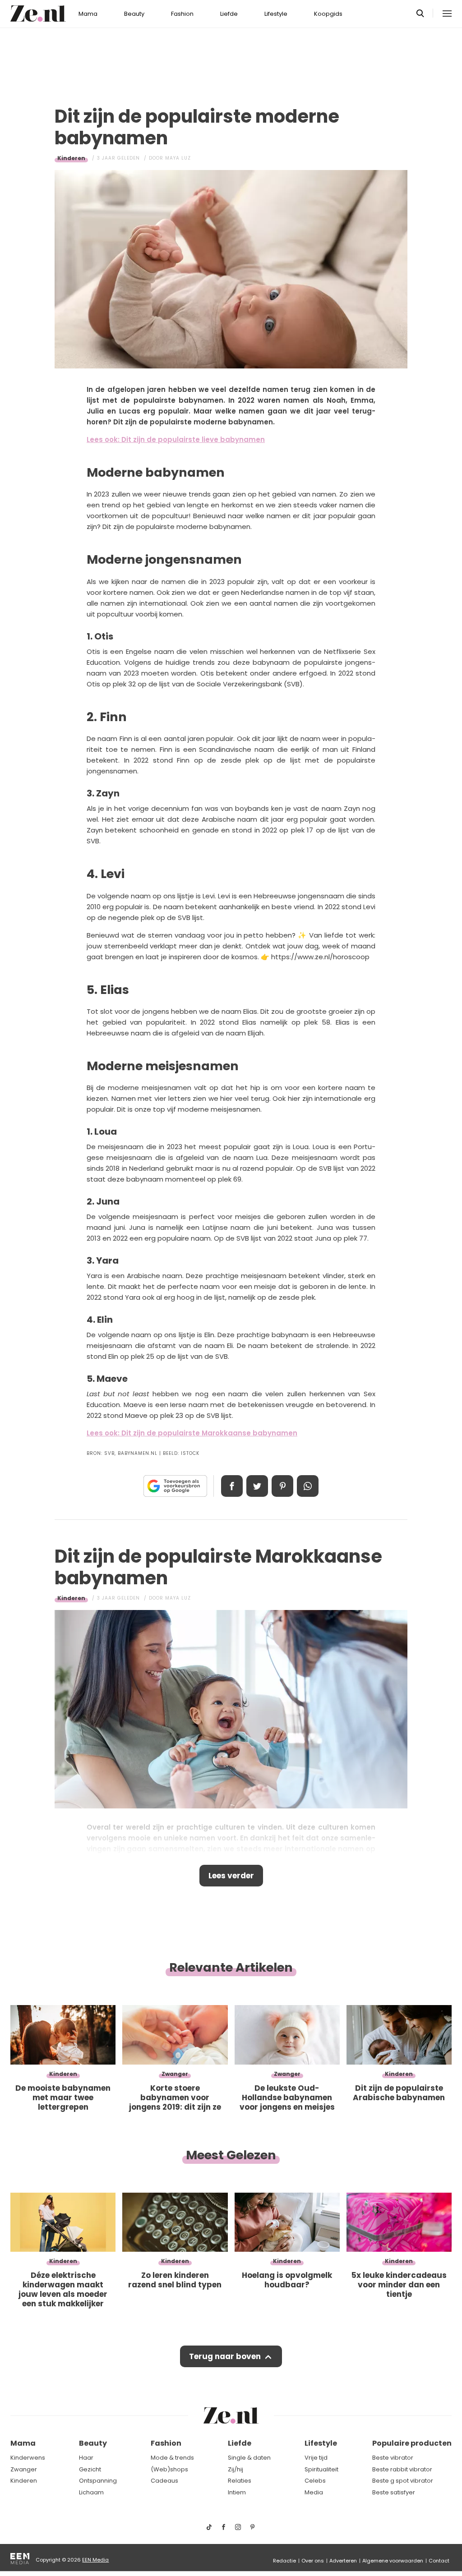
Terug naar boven (225, 2356)
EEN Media (95, 2560)
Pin (282, 1486)
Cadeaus (164, 2481)
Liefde (229, 14)
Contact (439, 2561)
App (308, 1486)
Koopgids (328, 14)
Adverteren (343, 2561)
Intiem (237, 2492)
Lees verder (231, 1876)
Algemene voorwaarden (393, 2561)
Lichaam (91, 2492)
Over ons (313, 2561)
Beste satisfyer (394, 2492)
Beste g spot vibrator (403, 2481)
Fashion (182, 14)
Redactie (284, 2561)
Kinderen (71, 158)
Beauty (134, 14)
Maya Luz (178, 158)
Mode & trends (172, 2458)
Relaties (240, 2481)
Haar (86, 2458)
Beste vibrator (393, 2458)
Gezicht (90, 2469)
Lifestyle (276, 14)
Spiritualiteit (321, 2469)
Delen (232, 1486)
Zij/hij (236, 2469)
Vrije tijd (316, 2458)
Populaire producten (412, 2443)
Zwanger (24, 2469)
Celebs (315, 2481)
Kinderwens (28, 2458)
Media (314, 2492)
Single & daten (249, 2458)
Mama (88, 14)
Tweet (257, 1486)
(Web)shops (169, 2469)
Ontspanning (98, 2481)
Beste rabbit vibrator (402, 2469)
